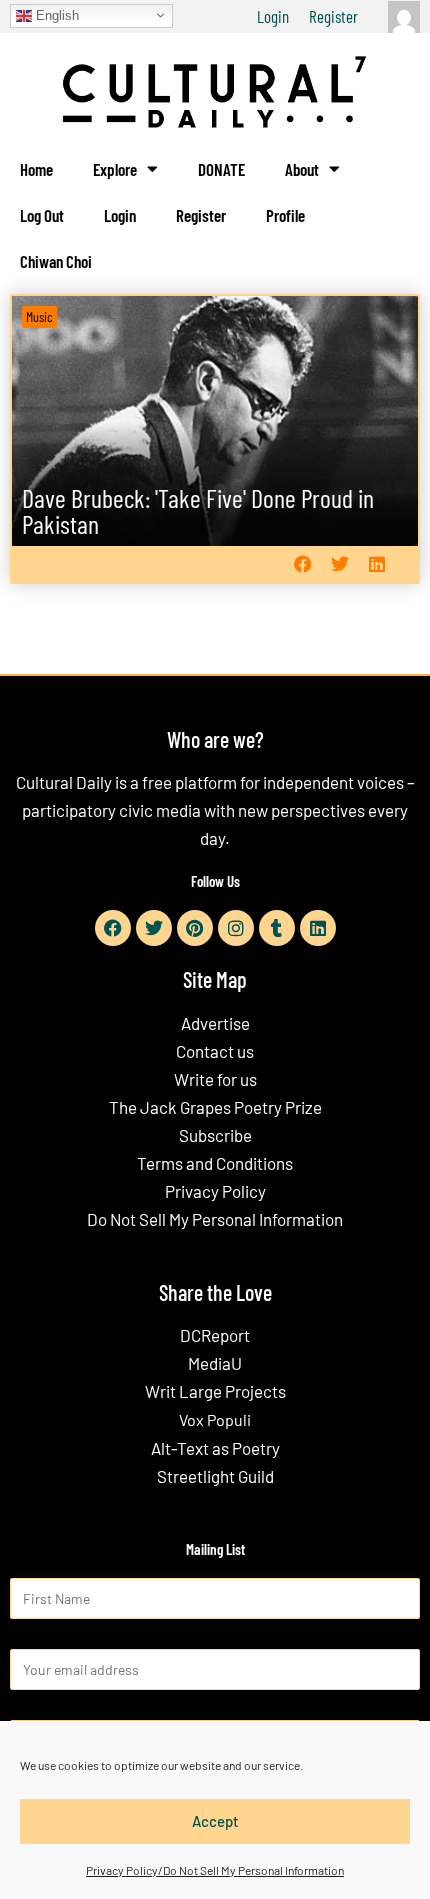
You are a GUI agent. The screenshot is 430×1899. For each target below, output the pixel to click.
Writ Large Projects (215, 1391)
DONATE (221, 169)
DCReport (215, 1335)
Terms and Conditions (215, 1163)
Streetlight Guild (215, 1476)
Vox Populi (215, 1419)
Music (39, 316)
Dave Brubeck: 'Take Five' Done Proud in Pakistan (198, 510)
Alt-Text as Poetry (215, 1448)
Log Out (42, 215)
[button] (302, 564)
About (302, 169)
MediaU (215, 1363)
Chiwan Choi (56, 261)
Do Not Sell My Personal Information (215, 1219)
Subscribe (215, 1135)
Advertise (215, 1023)
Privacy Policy (215, 1191)
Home (36, 169)
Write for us (215, 1079)
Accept (215, 1821)
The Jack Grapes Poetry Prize (215, 1107)
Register (333, 16)
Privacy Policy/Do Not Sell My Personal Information (215, 1870)
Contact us (215, 1051)
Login (273, 16)
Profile (285, 215)
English (55, 14)
